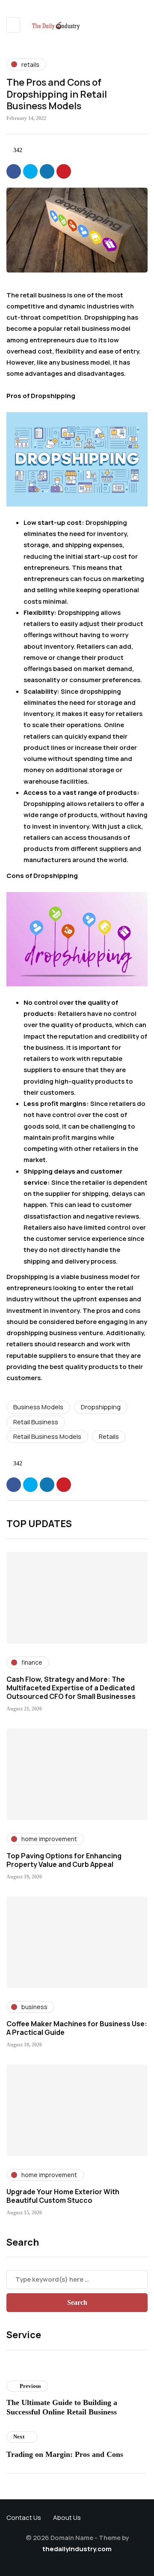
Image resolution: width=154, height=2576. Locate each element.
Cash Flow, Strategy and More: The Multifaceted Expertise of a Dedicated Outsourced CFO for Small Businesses (71, 1688)
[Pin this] (64, 171)
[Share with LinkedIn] (47, 171)
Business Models (38, 1407)
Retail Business (36, 1422)
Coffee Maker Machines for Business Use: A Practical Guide (77, 2028)
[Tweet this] (30, 171)
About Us (67, 2518)
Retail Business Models (47, 1436)
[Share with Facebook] (14, 171)
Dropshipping (101, 1407)
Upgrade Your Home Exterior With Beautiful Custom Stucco (63, 2196)
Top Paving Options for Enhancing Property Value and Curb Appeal (64, 1860)
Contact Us (24, 2518)
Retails (109, 1436)
